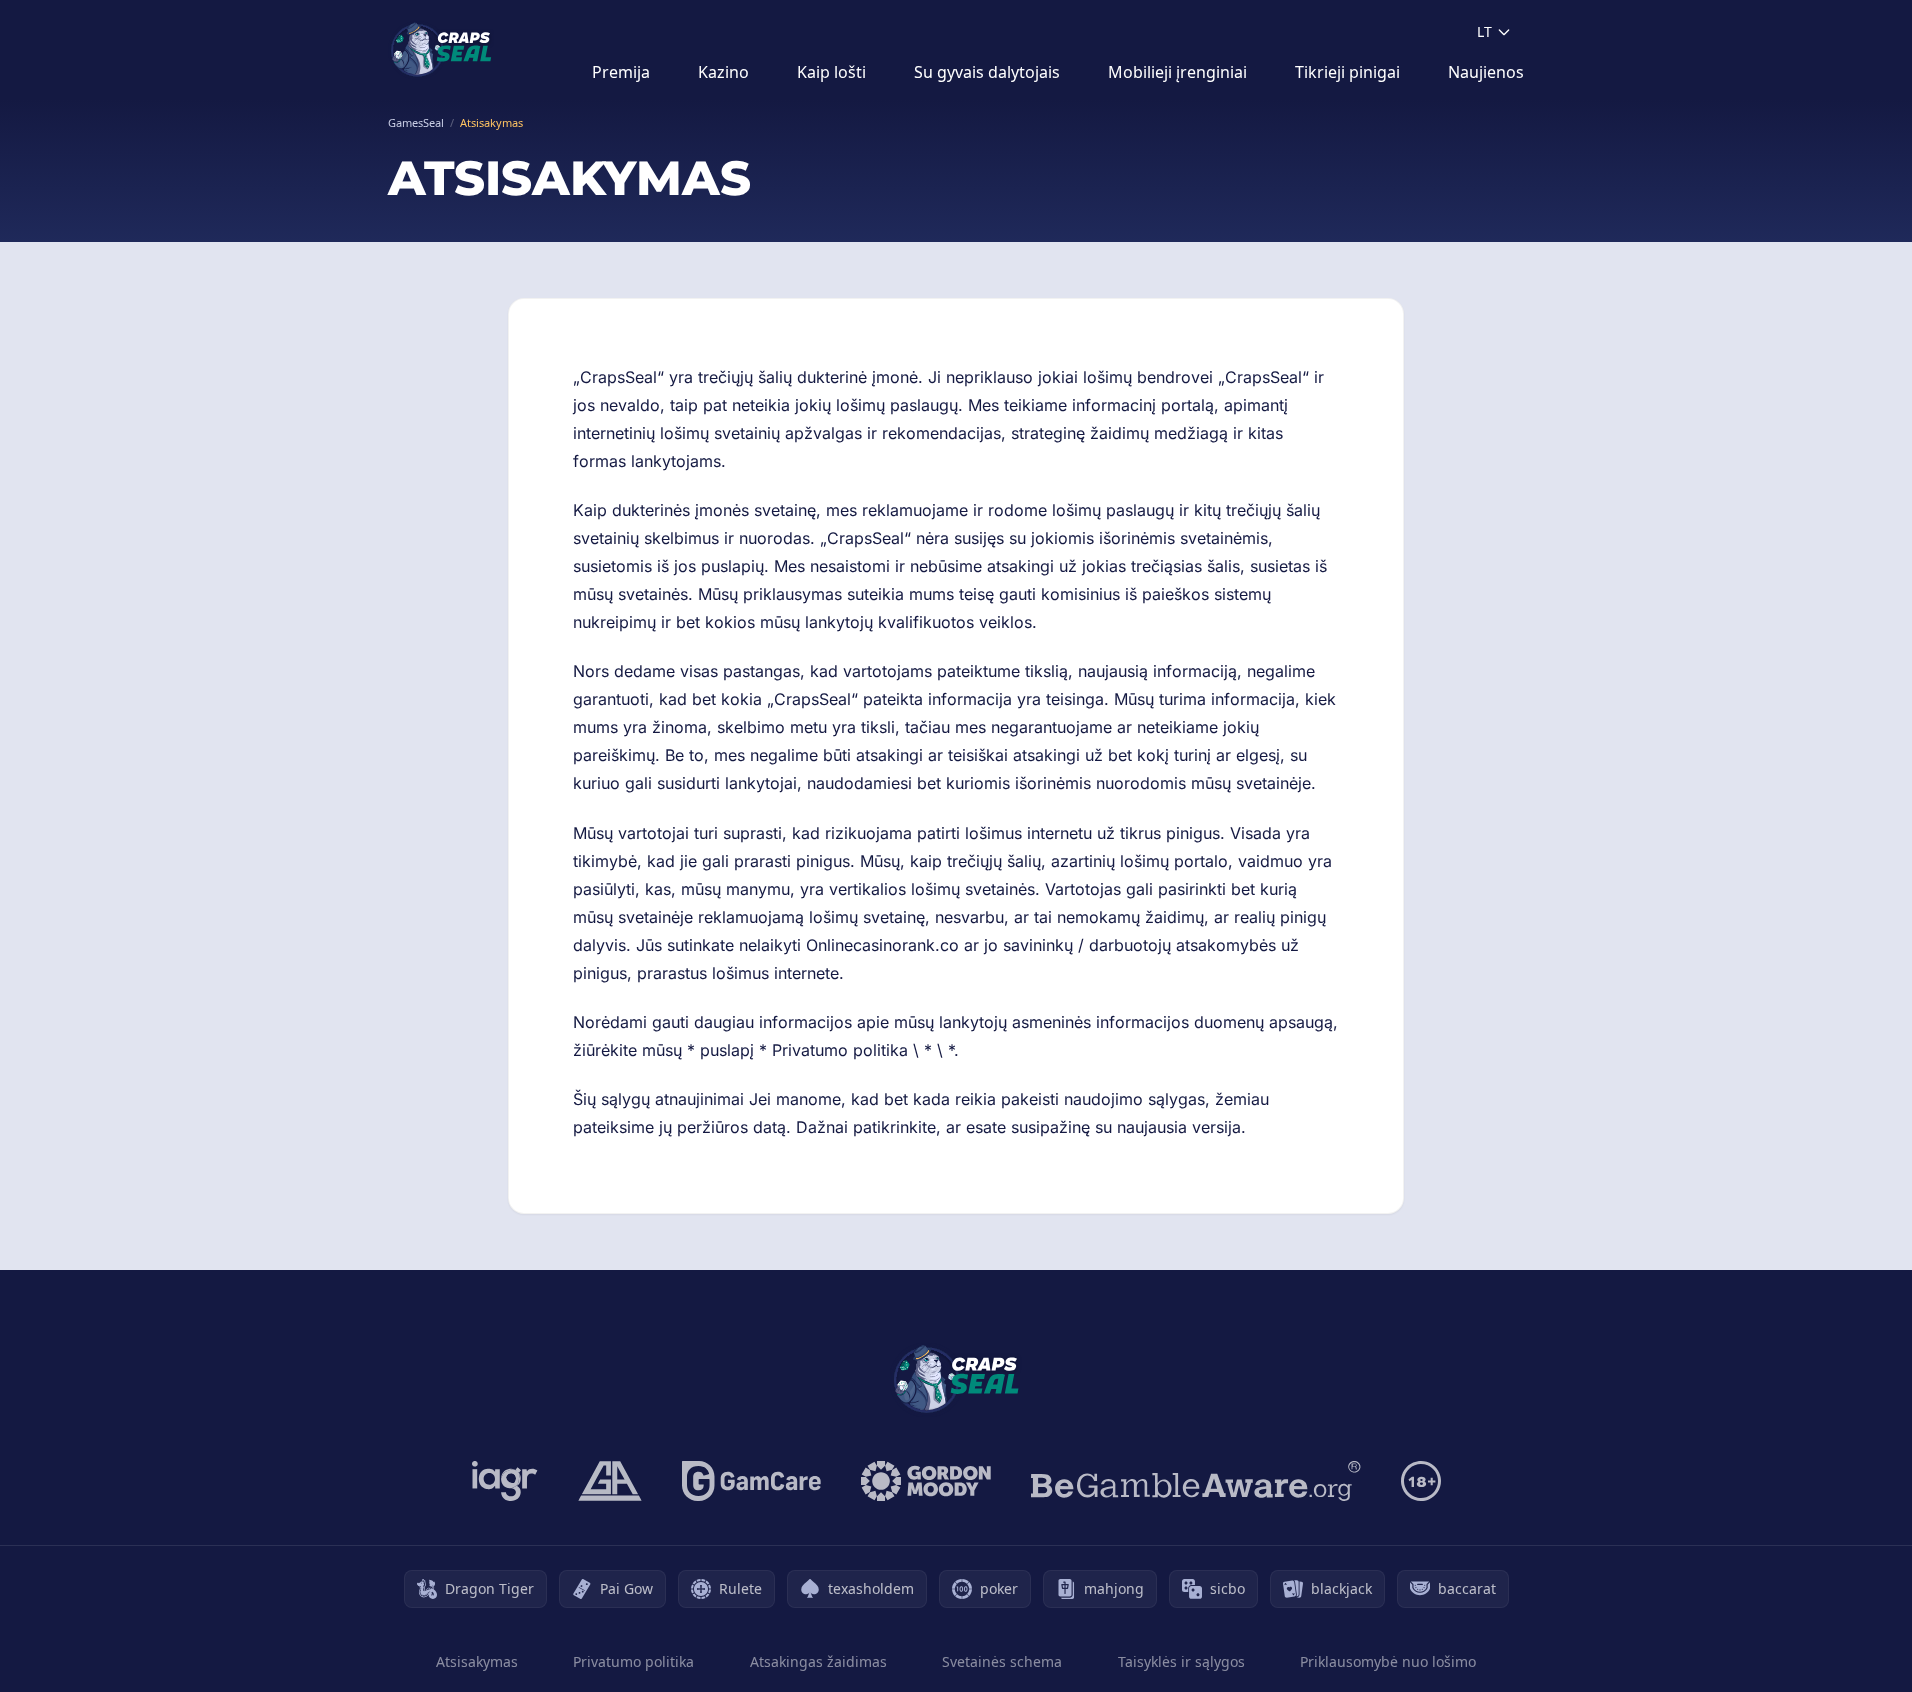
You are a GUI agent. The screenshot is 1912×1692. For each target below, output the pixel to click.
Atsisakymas (477, 1661)
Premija (621, 72)
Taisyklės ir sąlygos (1181, 1661)
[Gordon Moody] (926, 1481)
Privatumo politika (633, 1661)
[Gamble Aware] (1196, 1481)
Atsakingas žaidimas (818, 1661)
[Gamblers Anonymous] (610, 1481)
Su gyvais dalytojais (987, 72)
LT (1484, 31)
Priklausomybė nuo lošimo (1388, 1661)
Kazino (723, 72)
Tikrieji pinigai (1347, 72)
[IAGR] (505, 1481)
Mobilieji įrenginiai (1177, 72)
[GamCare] (751, 1481)
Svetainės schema (1002, 1661)
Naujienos (1486, 72)
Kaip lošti (831, 72)
